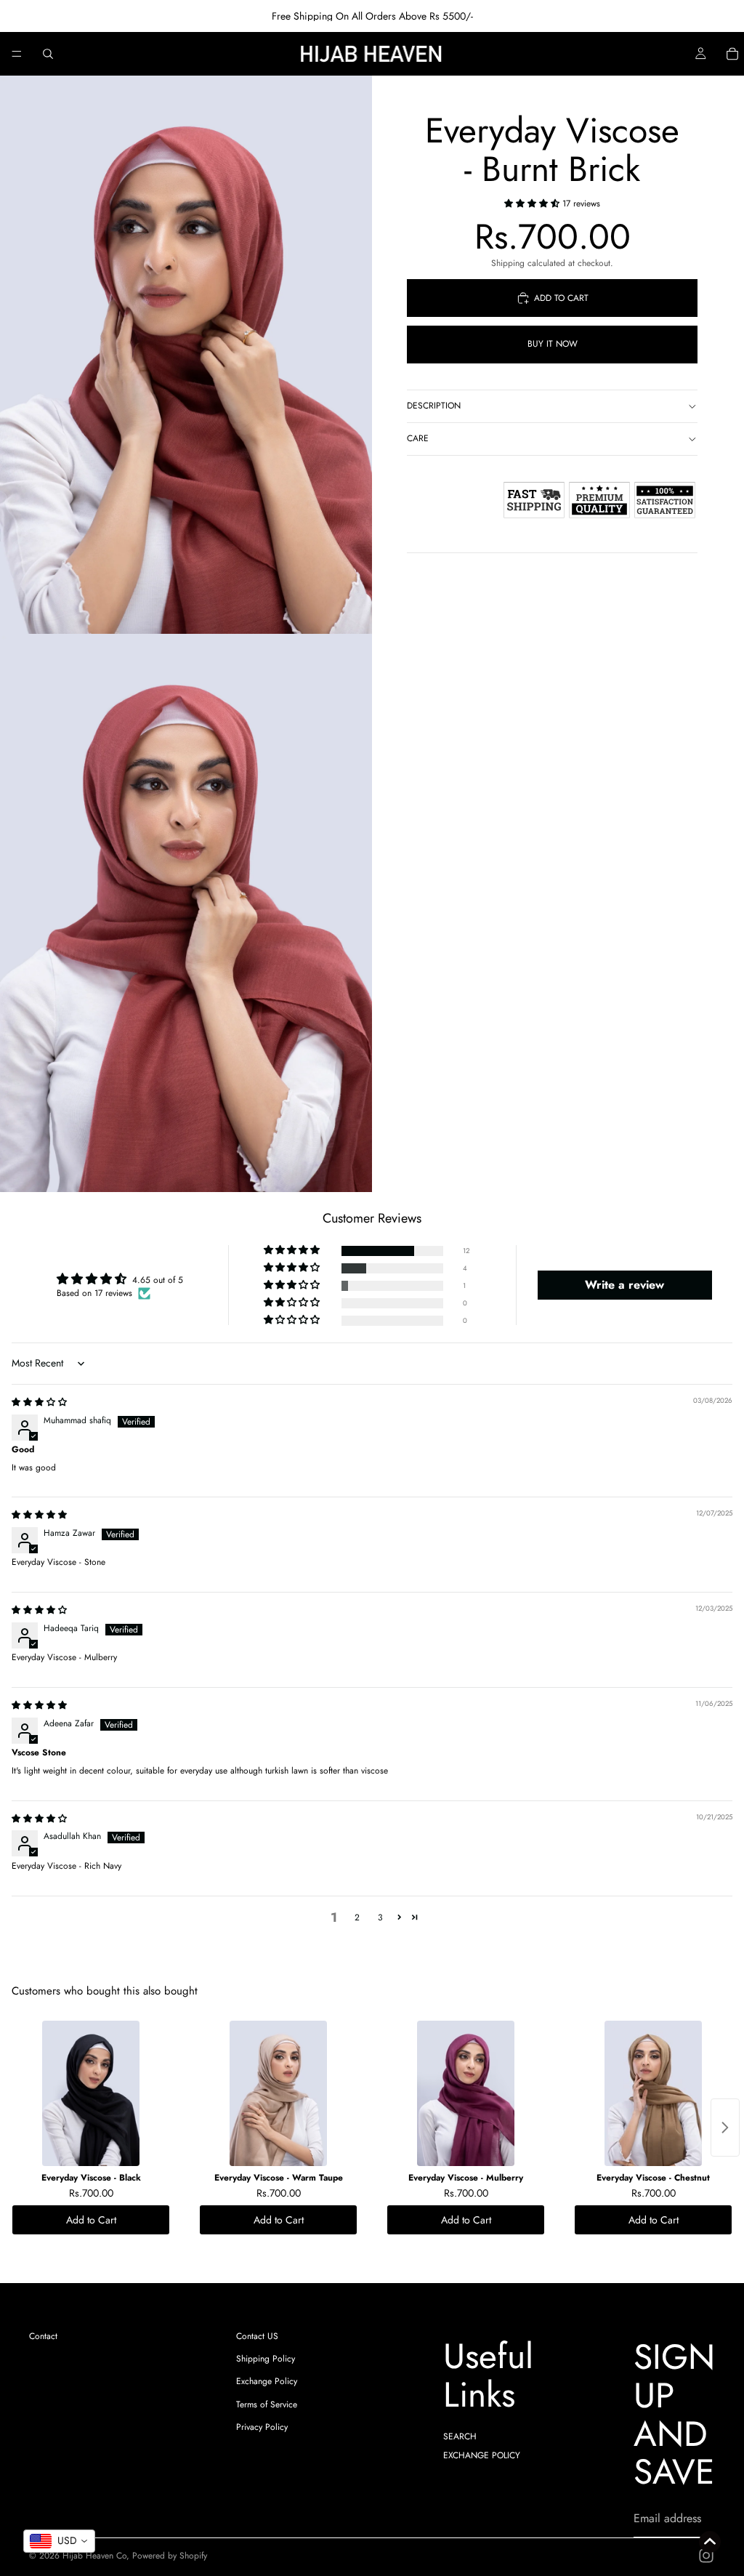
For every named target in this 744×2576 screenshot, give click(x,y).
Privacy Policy (262, 2427)
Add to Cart (91, 2220)
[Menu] (17, 54)
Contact (43, 2336)
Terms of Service (267, 2404)
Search (460, 2436)
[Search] (48, 54)
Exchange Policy (267, 2381)
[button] (533, 204)
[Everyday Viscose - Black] (91, 2093)
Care (418, 438)
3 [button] (380, 1917)
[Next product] (725, 2128)
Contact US (257, 2336)
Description (434, 406)
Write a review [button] (624, 1285)
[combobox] (59, 2541)
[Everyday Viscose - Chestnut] (653, 2093)
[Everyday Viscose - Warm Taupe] (278, 2093)
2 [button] (357, 1917)
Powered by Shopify (170, 2556)
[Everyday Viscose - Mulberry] (466, 2093)
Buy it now (553, 344)
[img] (39, 1402)
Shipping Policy (266, 2359)
